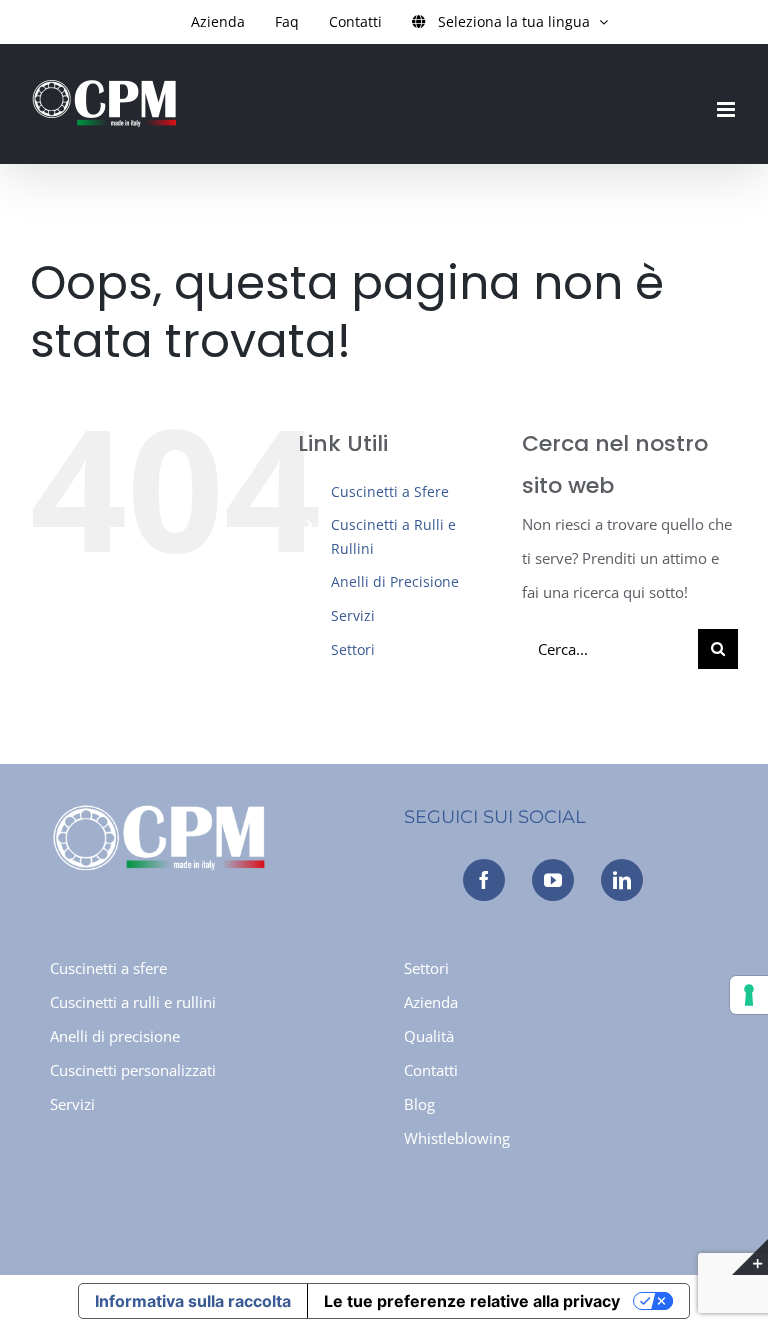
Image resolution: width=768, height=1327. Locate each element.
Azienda (431, 1002)
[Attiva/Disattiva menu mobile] (727, 109)
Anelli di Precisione (395, 581)
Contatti (431, 1070)
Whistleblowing (457, 1138)
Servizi (353, 615)
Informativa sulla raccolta (193, 1301)
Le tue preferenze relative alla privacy (472, 1301)
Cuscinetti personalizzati (133, 1070)
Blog (419, 1104)
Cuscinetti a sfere (108, 968)
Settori (353, 649)
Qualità (429, 1036)
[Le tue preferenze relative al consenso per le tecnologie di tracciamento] (749, 995)
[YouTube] (553, 880)
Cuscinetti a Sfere (390, 491)
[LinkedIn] (622, 880)
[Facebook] (484, 880)
